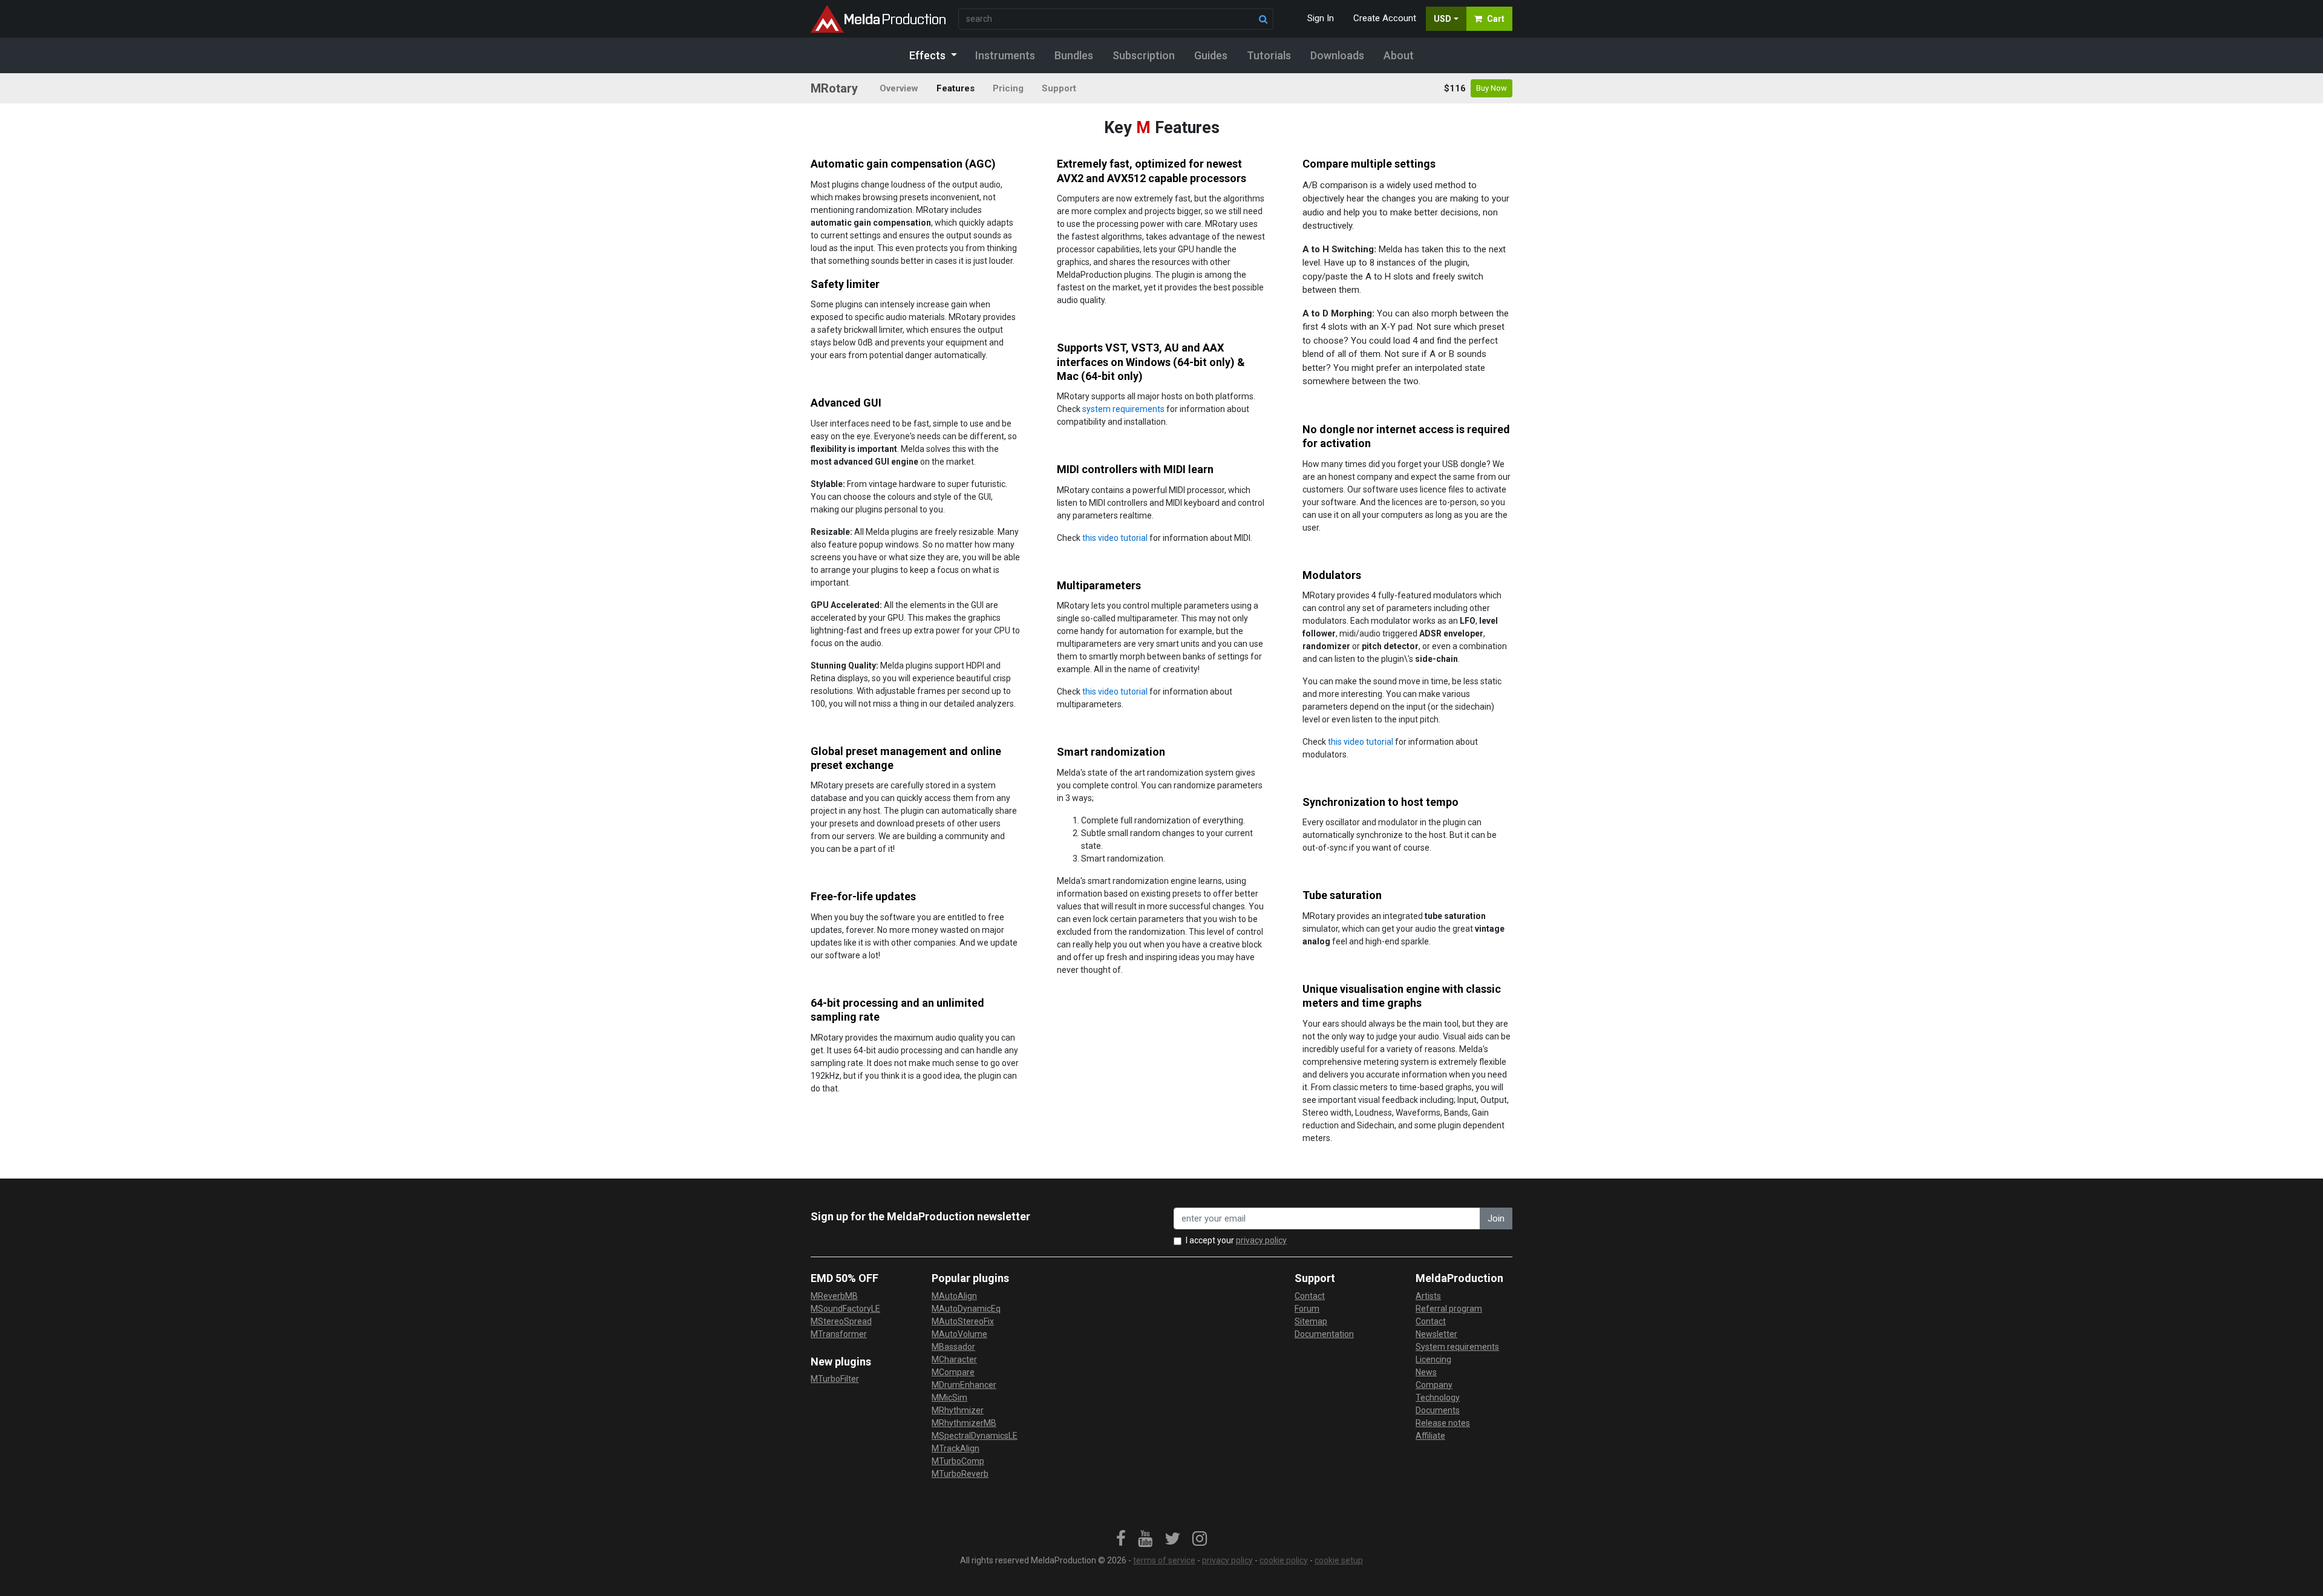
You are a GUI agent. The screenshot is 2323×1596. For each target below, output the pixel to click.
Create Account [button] (1385, 18)
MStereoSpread (841, 1321)
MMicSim (949, 1398)
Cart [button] (1496, 19)
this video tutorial (1115, 538)
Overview (899, 88)
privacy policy (1261, 1240)
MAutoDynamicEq (966, 1309)
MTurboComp (958, 1461)
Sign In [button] (1321, 18)
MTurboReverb (960, 1474)
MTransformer (839, 1334)
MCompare (953, 1372)
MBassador (953, 1347)
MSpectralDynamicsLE (975, 1436)
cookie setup (1339, 1560)
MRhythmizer (958, 1410)
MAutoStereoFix (963, 1321)
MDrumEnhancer (964, 1385)
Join (1496, 1218)
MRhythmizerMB (964, 1423)
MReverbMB (834, 1296)
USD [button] (1442, 19)
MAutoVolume (959, 1334)
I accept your (1236, 1240)
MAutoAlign (954, 1296)
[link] (1121, 1539)
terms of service (1164, 1560)
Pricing (1008, 88)
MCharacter (954, 1359)
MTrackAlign (956, 1448)
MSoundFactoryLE (845, 1309)
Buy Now (1491, 88)
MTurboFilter (835, 1379)
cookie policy (1284, 1560)
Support (1059, 88)
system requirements (1123, 409)
